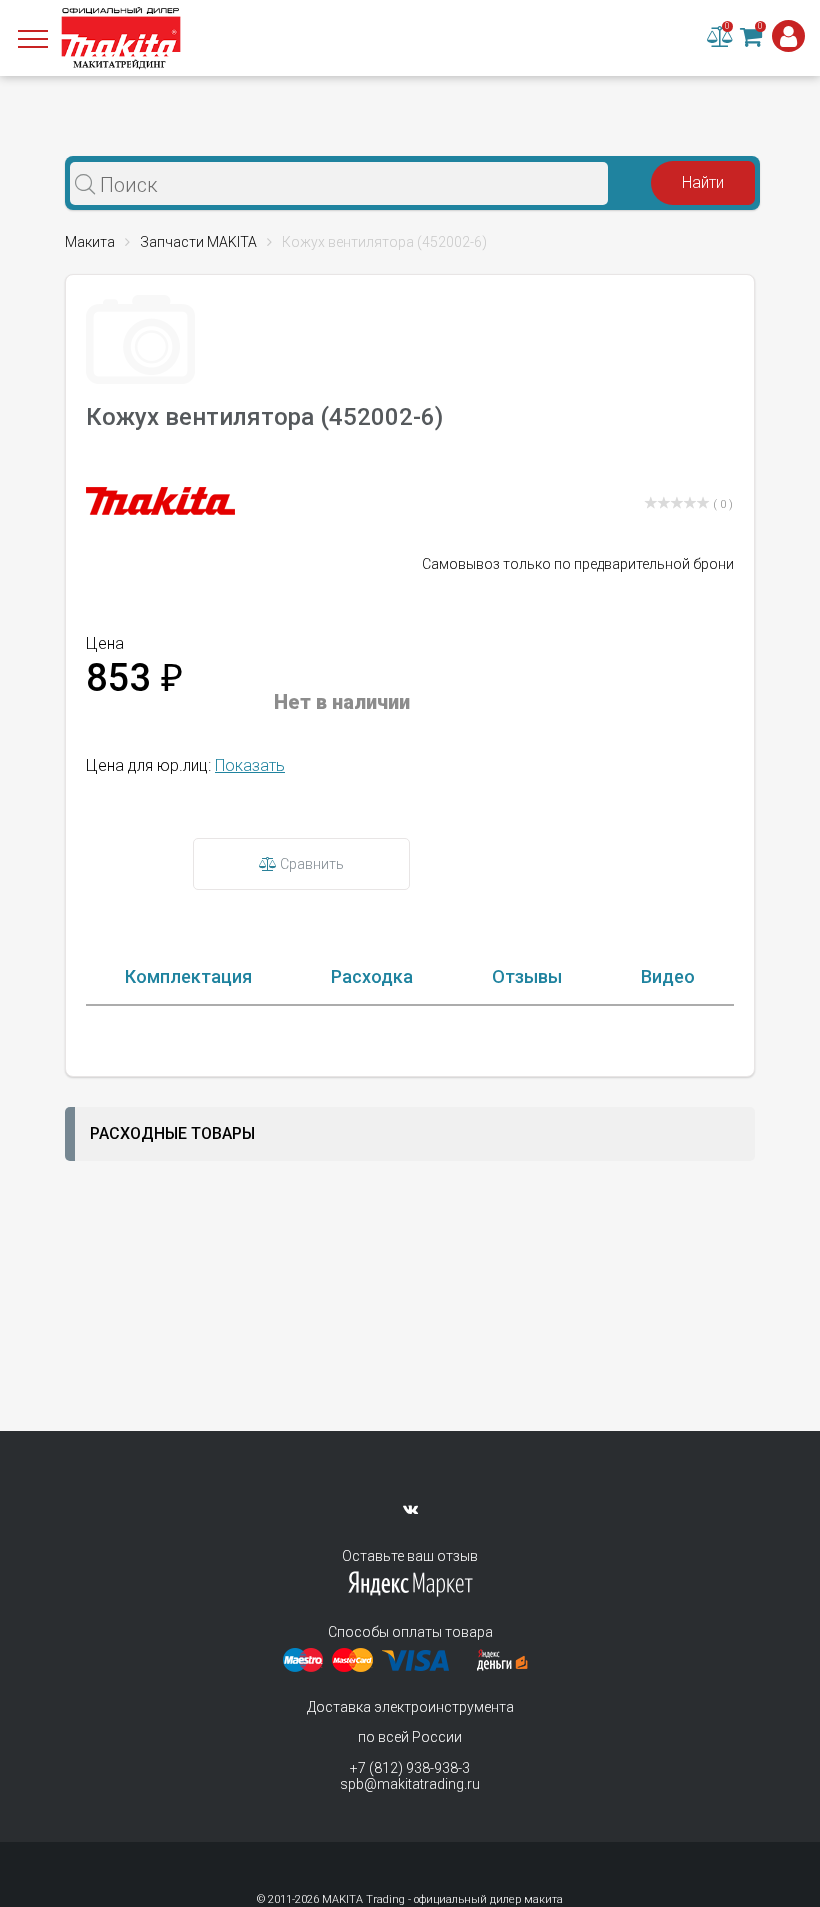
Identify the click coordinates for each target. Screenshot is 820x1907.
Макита (90, 242)
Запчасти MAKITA (198, 242)
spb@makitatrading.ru (410, 1784)
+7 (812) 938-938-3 (410, 1768)
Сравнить (310, 864)
